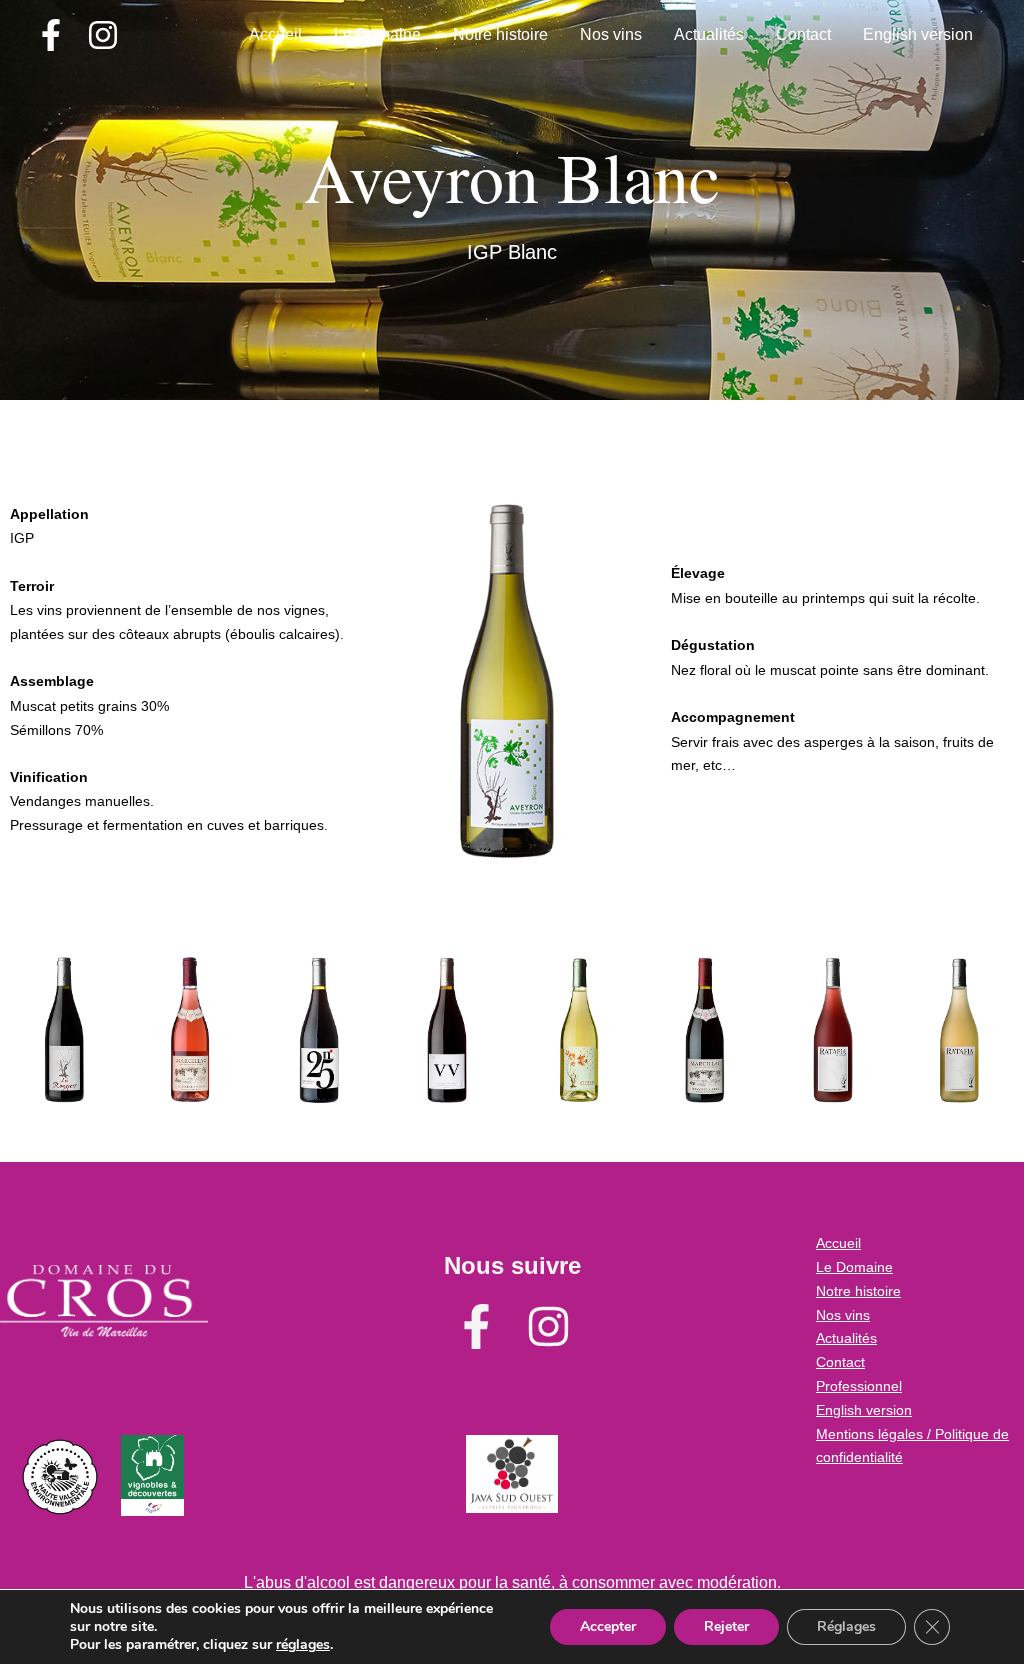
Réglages (846, 1626)
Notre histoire (500, 34)
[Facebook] (51, 35)
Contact (803, 34)
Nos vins (611, 34)
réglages (303, 1645)
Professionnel (859, 1386)
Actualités (709, 34)
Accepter (608, 1626)
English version (918, 34)
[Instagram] (103, 35)
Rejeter (726, 1626)
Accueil (275, 34)
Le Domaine (377, 34)
